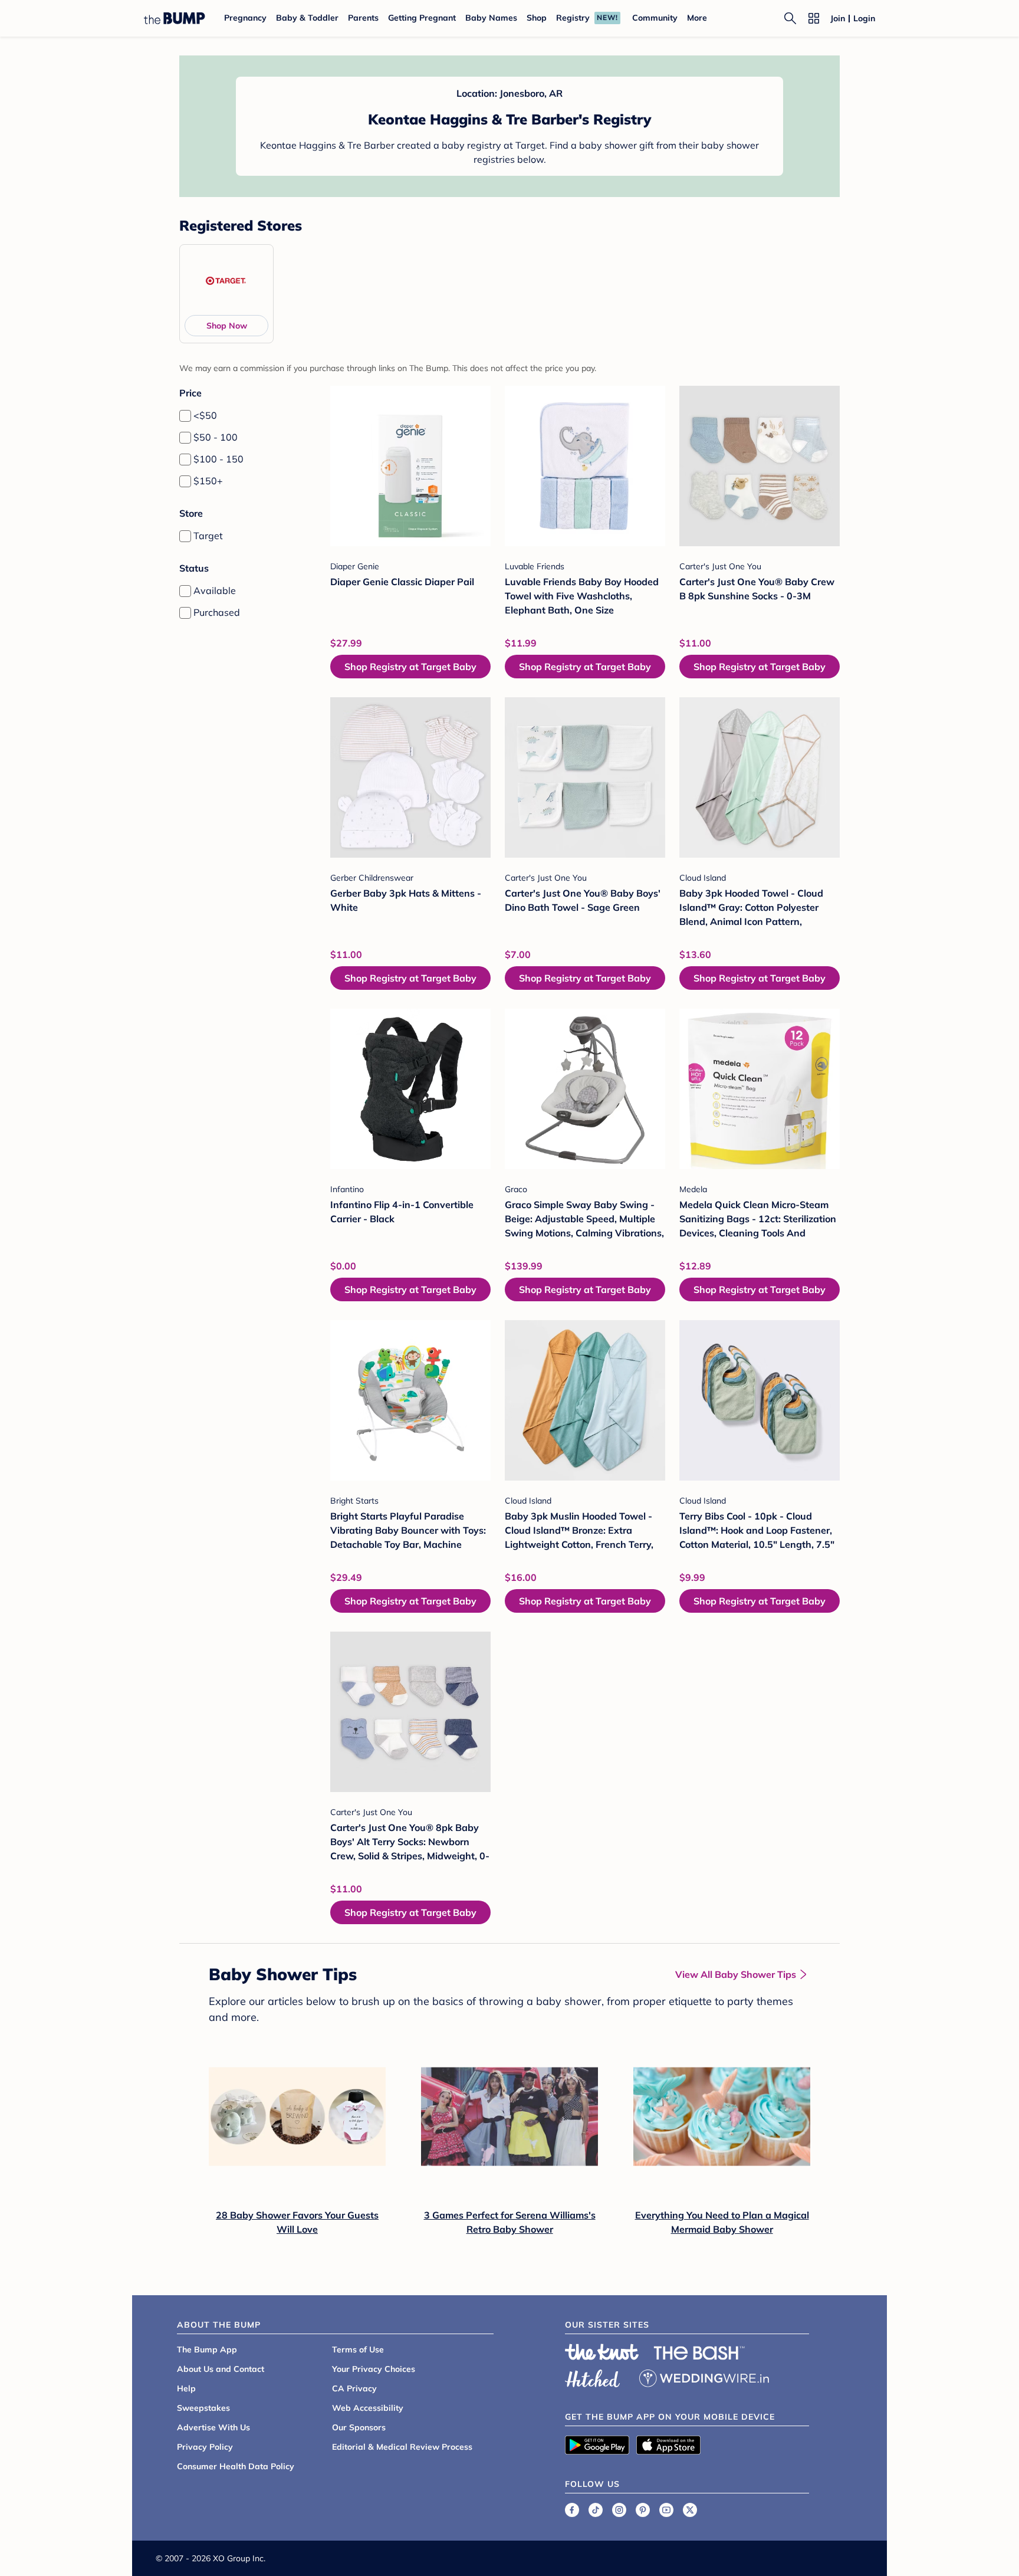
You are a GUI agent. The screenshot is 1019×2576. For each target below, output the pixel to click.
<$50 (205, 415)
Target (208, 536)
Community (655, 18)
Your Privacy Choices (374, 2369)
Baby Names (491, 18)
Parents (363, 18)
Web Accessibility (368, 2408)
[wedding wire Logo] (704, 2377)
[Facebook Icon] (572, 2510)
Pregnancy (245, 18)
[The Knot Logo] (602, 2352)
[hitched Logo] (593, 2377)
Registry (573, 18)
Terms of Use (358, 2349)
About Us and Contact (221, 2369)
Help (186, 2388)
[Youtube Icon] (666, 2510)
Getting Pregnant (422, 18)
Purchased (217, 612)
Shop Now (227, 326)
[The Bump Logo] (175, 18)
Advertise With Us (213, 2427)
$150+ (208, 481)
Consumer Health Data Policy (236, 2466)
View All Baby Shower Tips (736, 1974)
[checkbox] (185, 416)
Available (215, 590)
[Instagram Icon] (619, 2510)
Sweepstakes (203, 2408)
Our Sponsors (359, 2427)
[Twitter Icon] (690, 2510)
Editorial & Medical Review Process (402, 2447)
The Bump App (207, 2349)
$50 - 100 (216, 437)
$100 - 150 (218, 459)
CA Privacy (354, 2388)
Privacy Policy (205, 2447)
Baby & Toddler (307, 18)
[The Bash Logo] (699, 2353)
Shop (537, 18)
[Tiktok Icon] (596, 2510)
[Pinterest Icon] (643, 2510)
